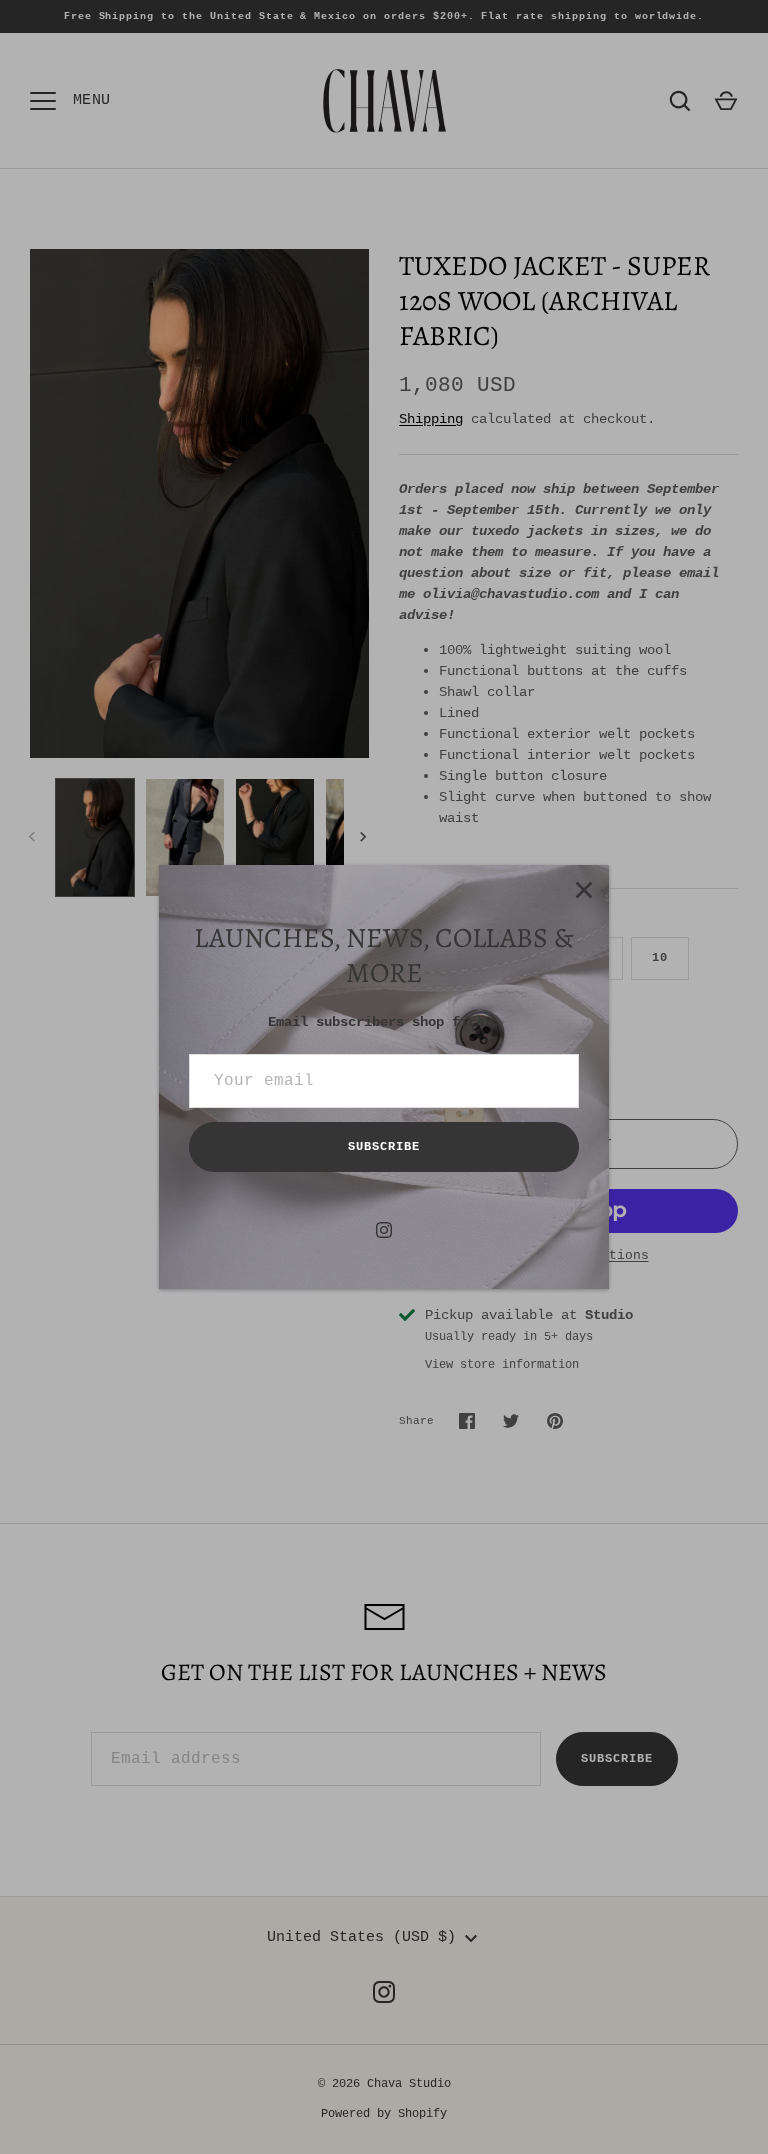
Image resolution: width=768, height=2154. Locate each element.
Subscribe (384, 1147)
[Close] (584, 890)
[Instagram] (384, 1230)
